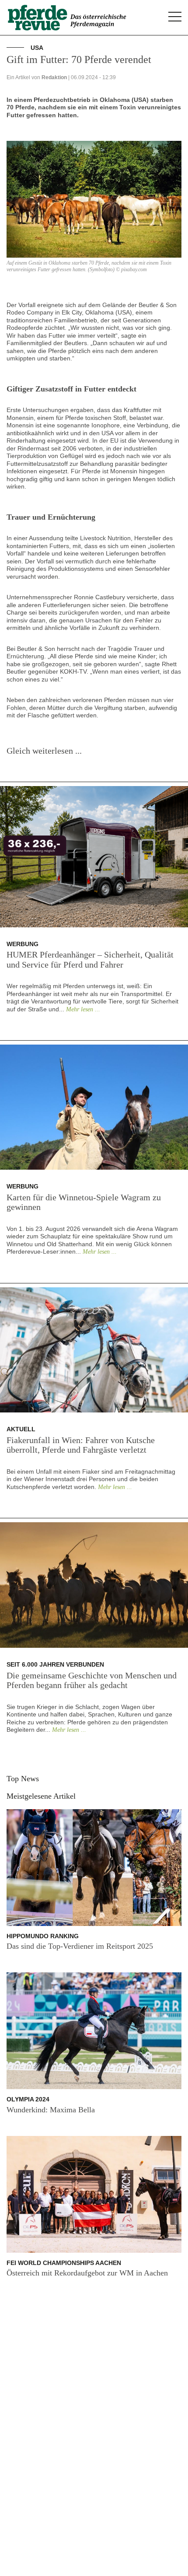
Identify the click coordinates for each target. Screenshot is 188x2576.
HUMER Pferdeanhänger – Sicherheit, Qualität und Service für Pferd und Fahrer (90, 959)
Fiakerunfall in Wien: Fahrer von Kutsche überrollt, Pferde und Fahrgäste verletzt (81, 1445)
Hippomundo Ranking (43, 1936)
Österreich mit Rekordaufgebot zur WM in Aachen (87, 2273)
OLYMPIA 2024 (28, 2099)
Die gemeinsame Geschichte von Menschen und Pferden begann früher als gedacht (92, 1680)
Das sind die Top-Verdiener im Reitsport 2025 (80, 1946)
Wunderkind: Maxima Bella (51, 2110)
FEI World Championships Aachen (64, 2263)
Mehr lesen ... (83, 1009)
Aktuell (21, 1429)
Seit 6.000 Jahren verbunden (55, 1664)
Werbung (23, 944)
